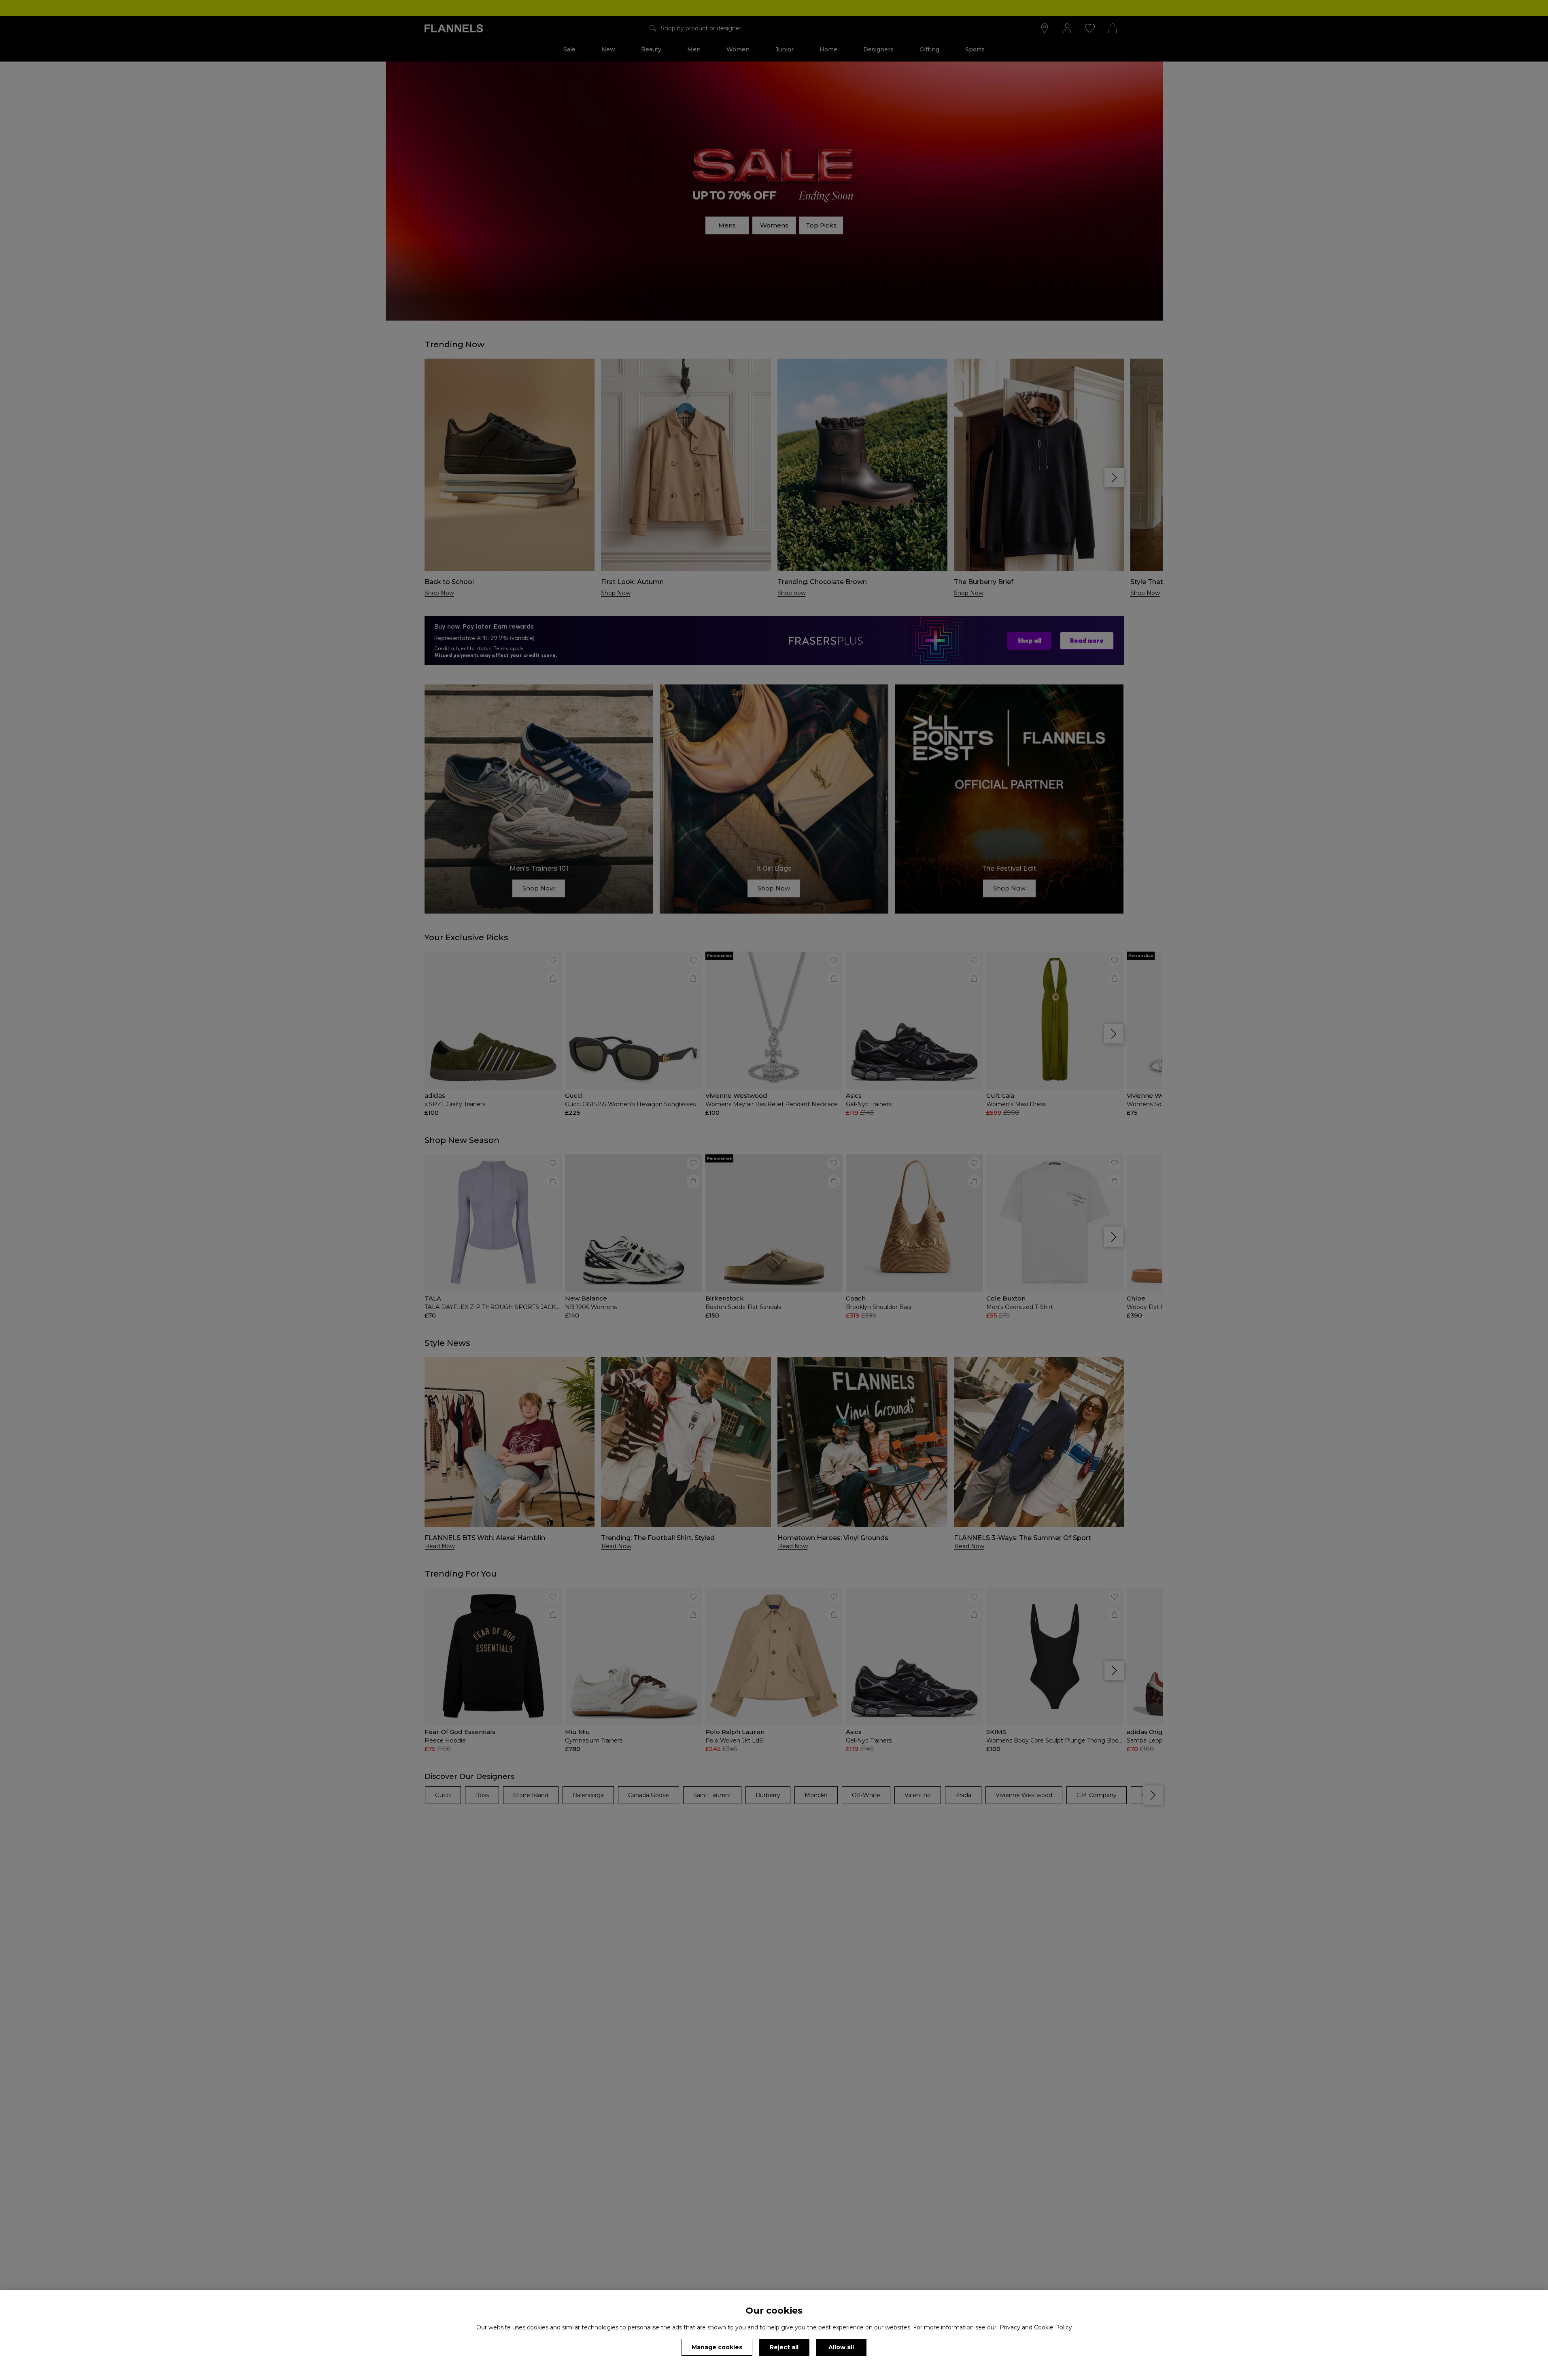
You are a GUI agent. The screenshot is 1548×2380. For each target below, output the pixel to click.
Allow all (841, 2347)
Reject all (784, 2347)
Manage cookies (717, 2347)
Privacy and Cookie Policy (1036, 2327)
